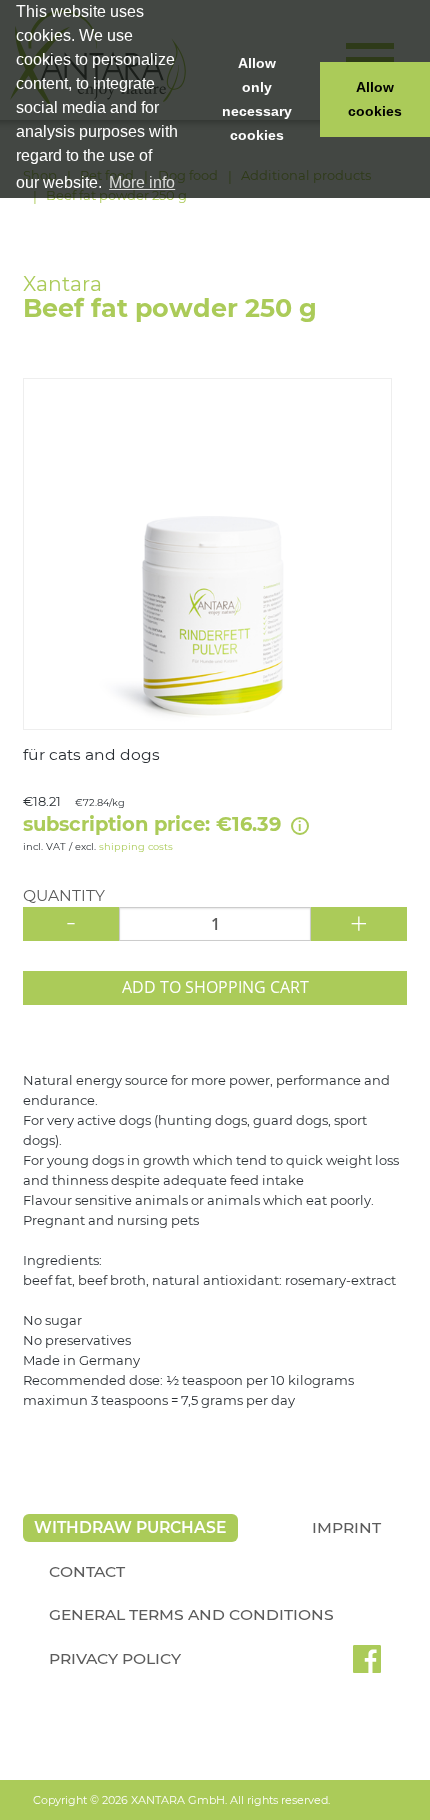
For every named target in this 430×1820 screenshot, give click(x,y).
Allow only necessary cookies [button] (257, 99)
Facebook (367, 1666)
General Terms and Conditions (191, 1614)
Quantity (64, 896)
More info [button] (142, 182)
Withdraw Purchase (130, 1527)
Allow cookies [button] (375, 99)
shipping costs (136, 846)
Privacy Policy (115, 1658)
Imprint (346, 1527)
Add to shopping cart (215, 987)
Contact (87, 1571)
